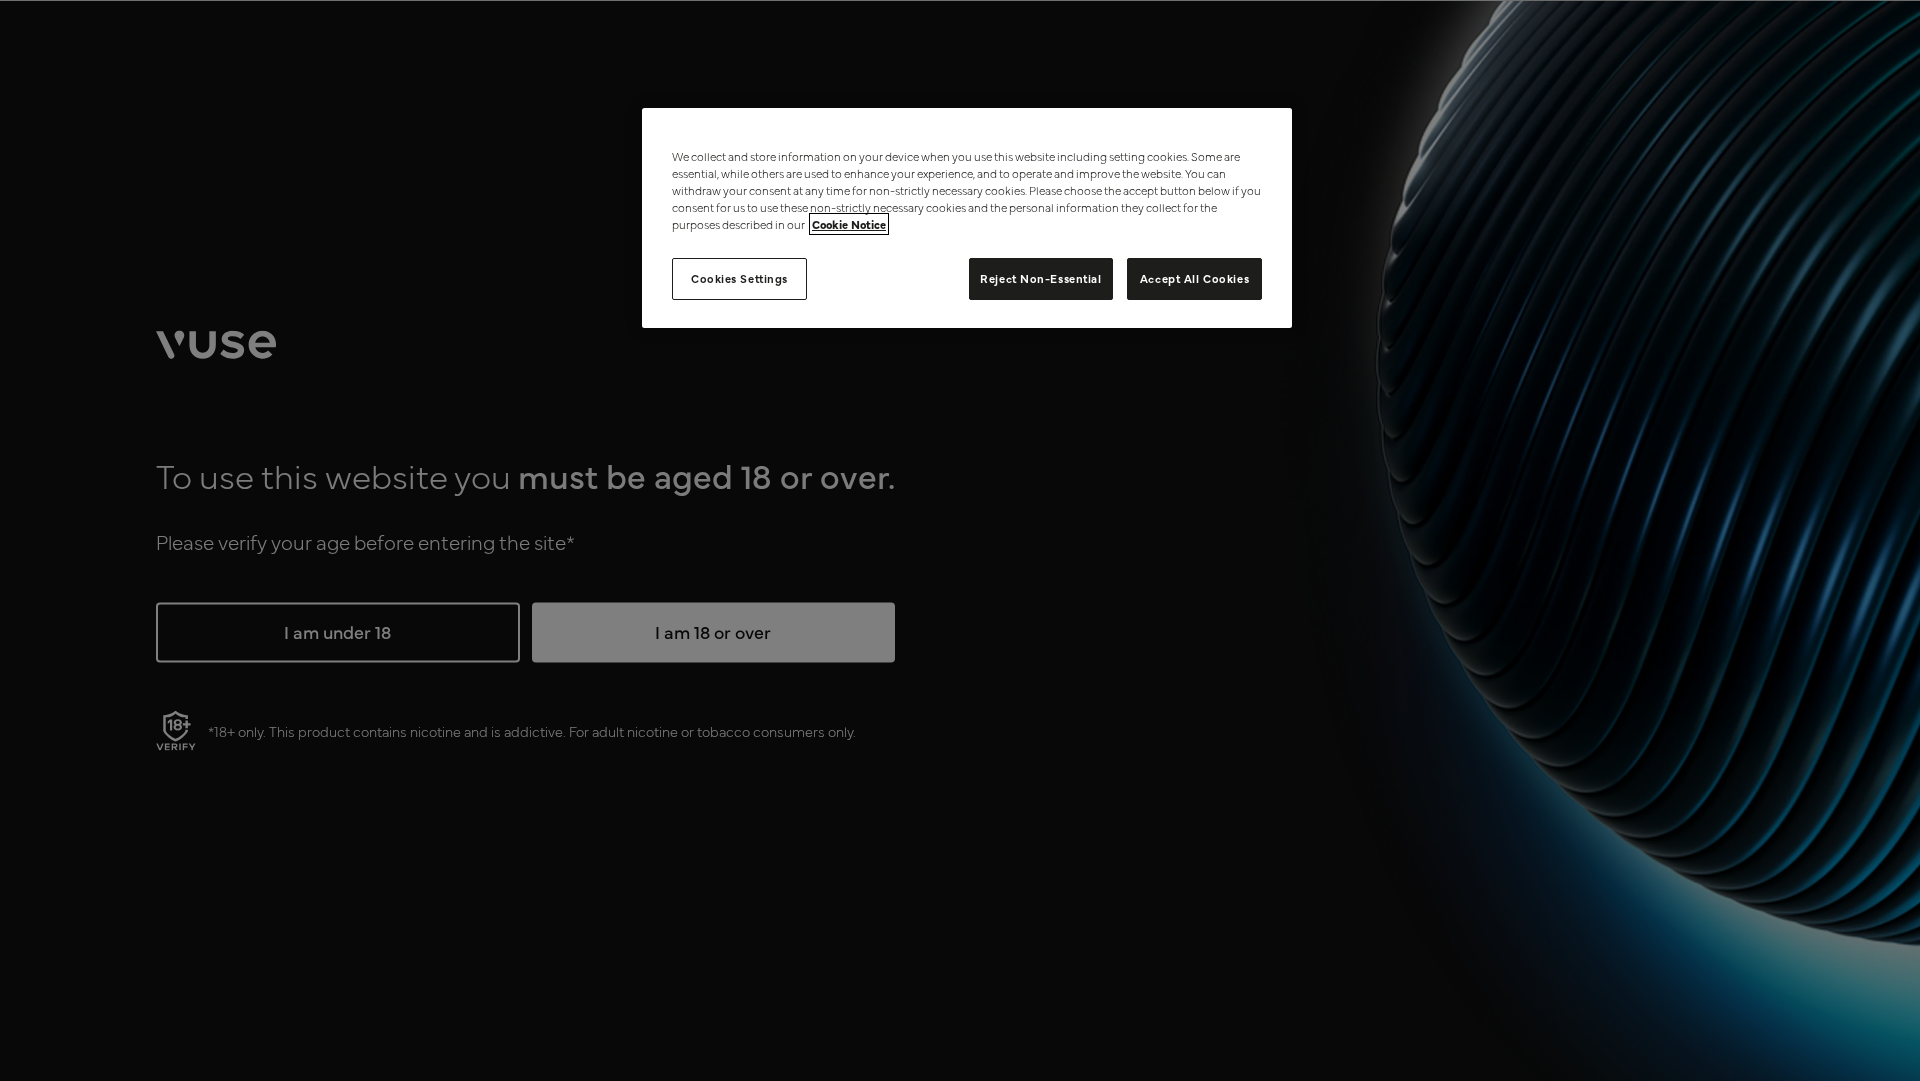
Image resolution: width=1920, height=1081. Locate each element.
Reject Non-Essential (1040, 278)
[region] (967, 218)
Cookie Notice (849, 224)
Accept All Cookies (1194, 278)
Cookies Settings (739, 278)
